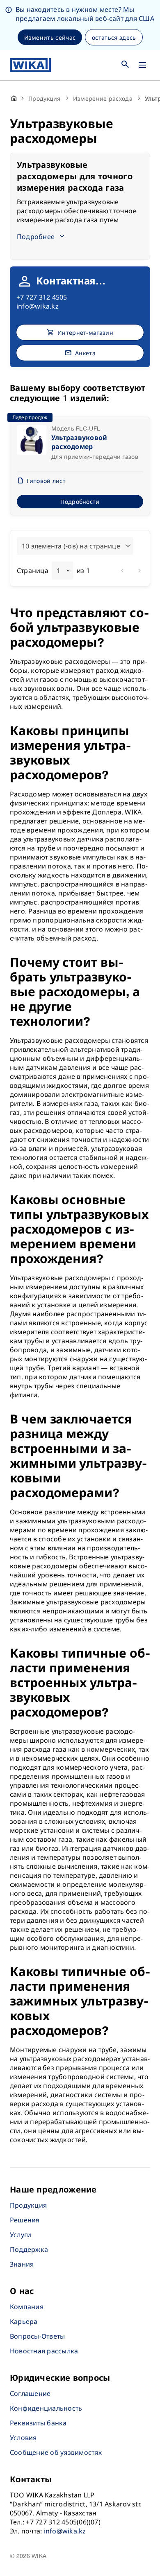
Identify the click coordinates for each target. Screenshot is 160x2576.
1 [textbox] (58, 571)
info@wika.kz (38, 306)
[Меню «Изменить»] (142, 65)
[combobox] (75, 546)
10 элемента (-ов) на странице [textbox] (71, 546)
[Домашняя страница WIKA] (30, 65)
